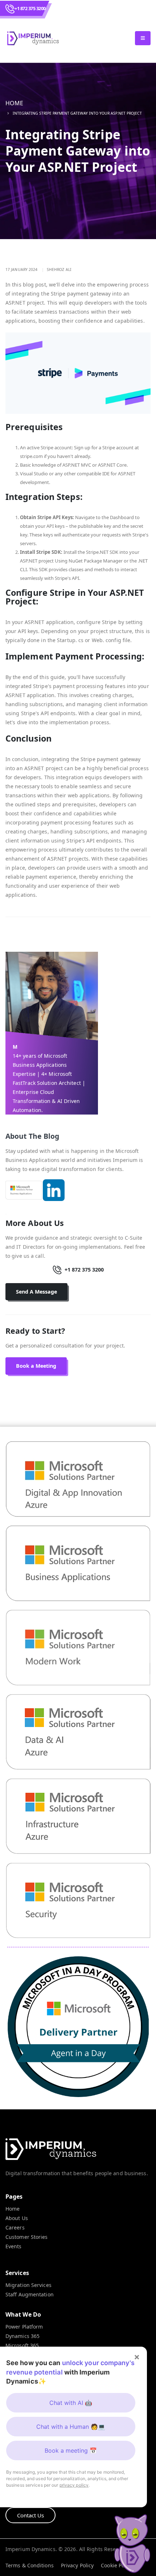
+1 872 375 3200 (30, 8)
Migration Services (28, 2285)
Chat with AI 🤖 (71, 2403)
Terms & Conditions (30, 2565)
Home (14, 103)
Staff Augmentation (30, 2294)
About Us (17, 2218)
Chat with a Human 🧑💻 (71, 2427)
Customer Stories (27, 2237)
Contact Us (30, 2515)
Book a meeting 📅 (71, 2450)
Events (14, 2246)
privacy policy (74, 2485)
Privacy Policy (77, 2565)
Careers (15, 2227)
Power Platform (24, 2327)
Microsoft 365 (22, 2345)
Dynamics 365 (22, 2336)
